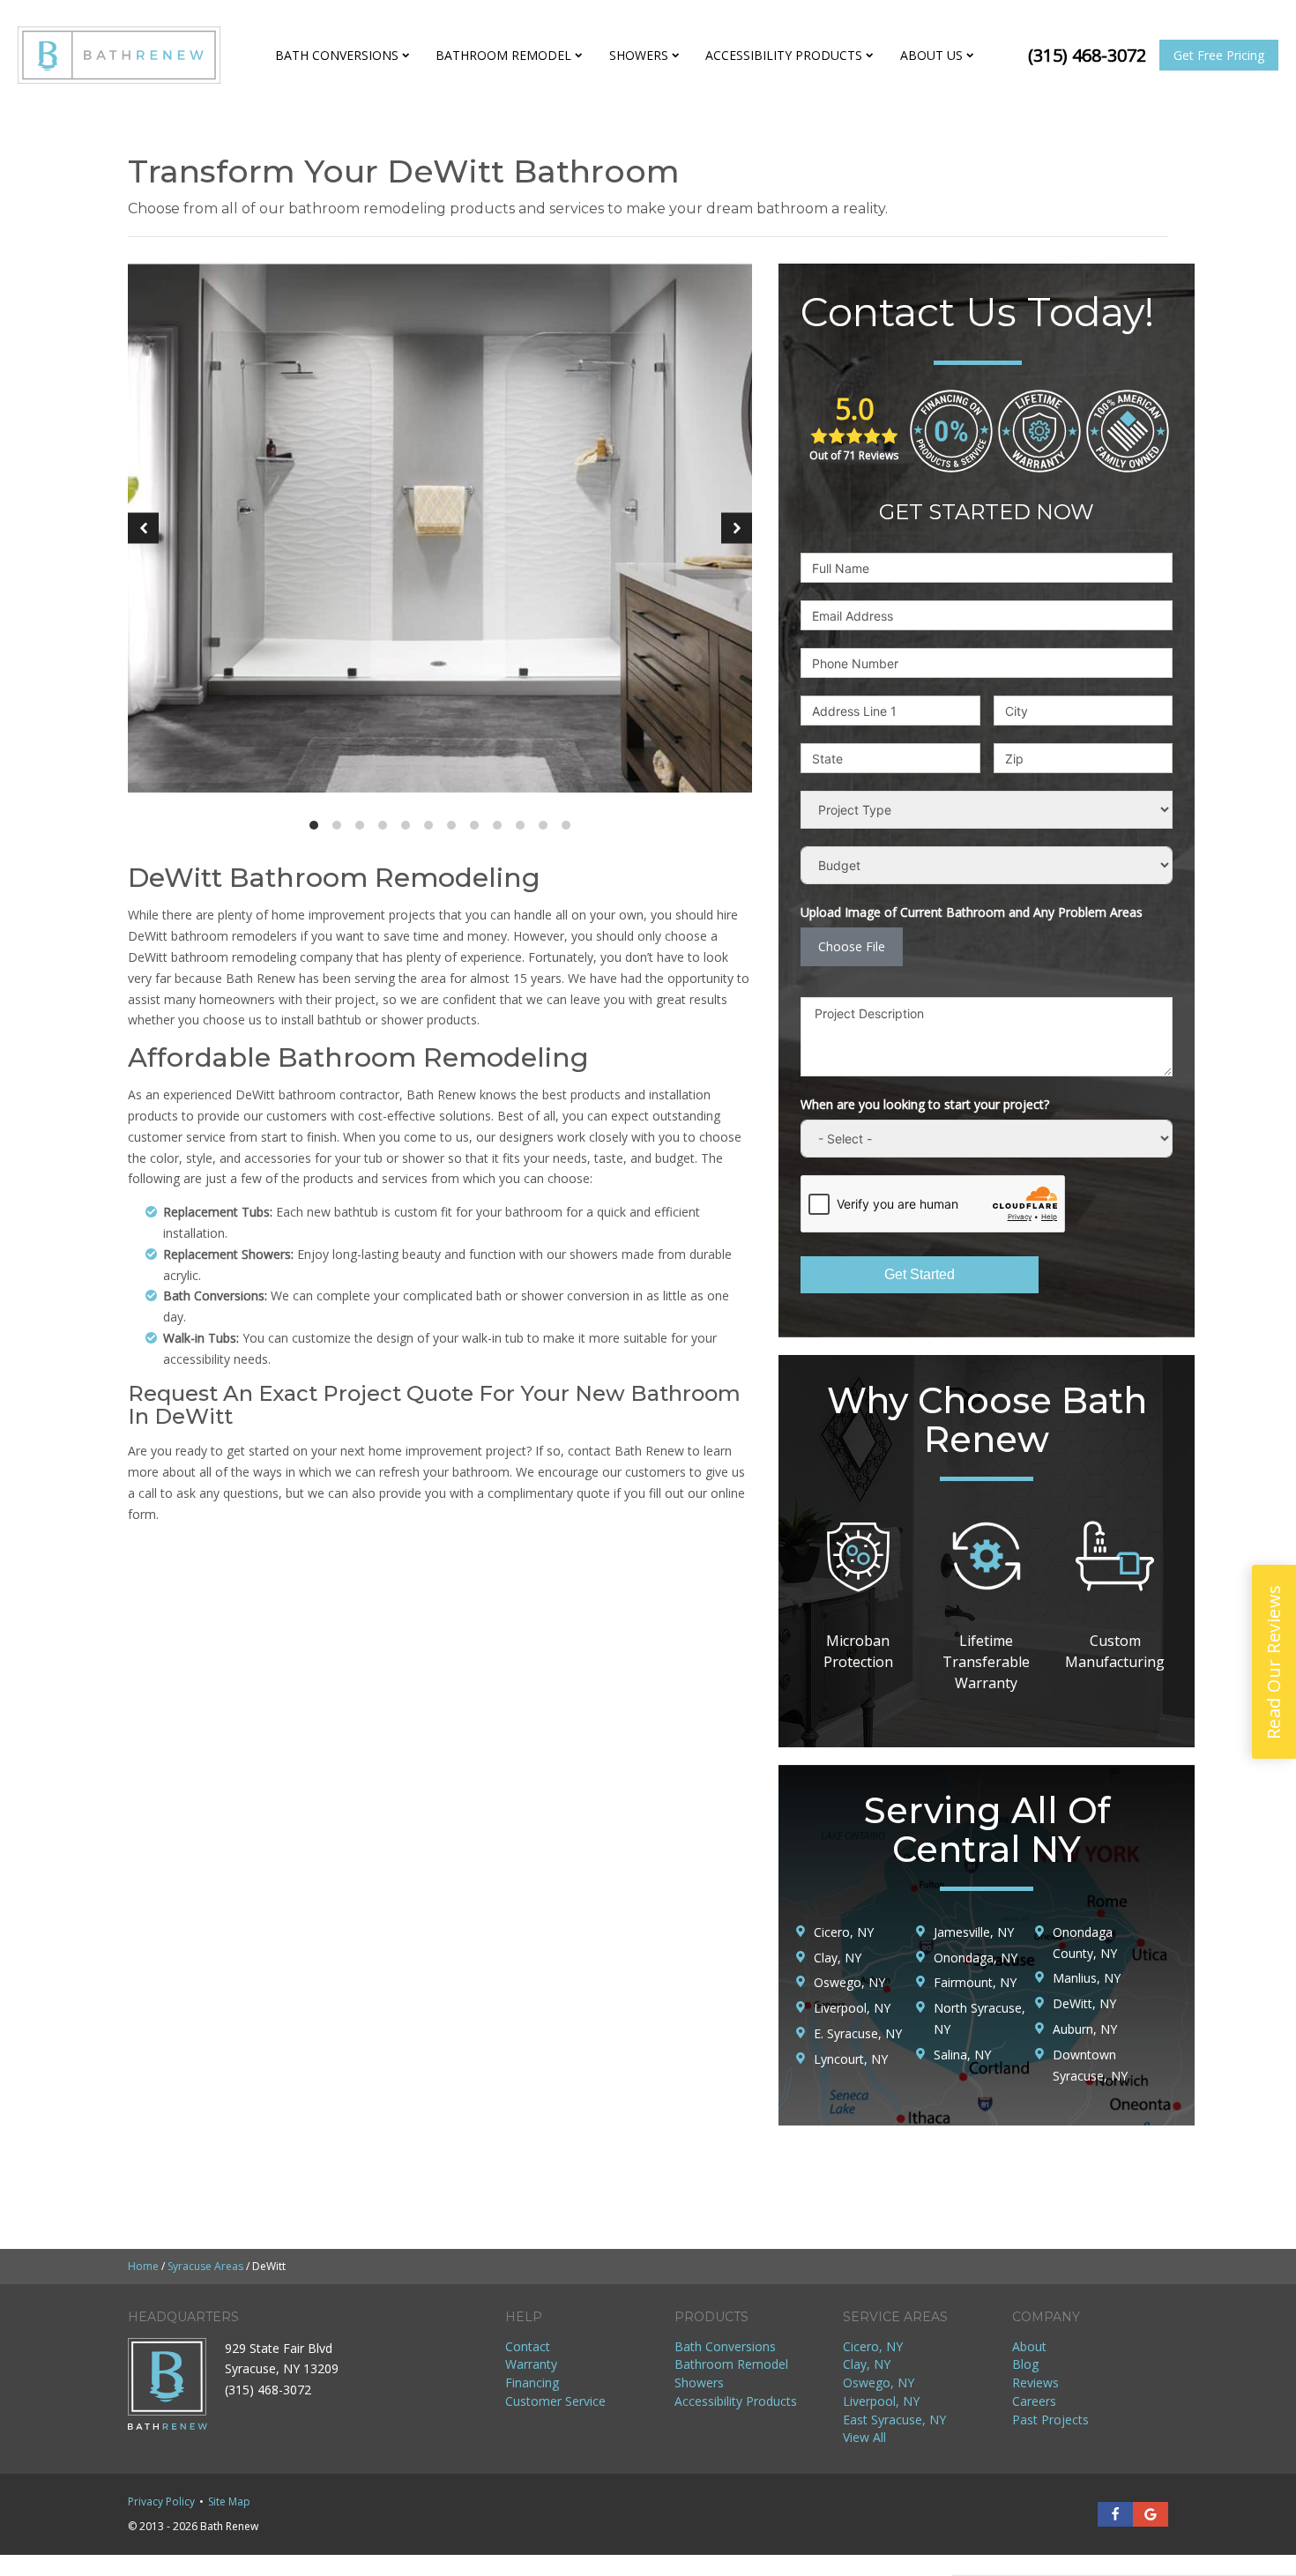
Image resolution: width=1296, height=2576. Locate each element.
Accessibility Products (784, 55)
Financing (532, 2382)
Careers (1034, 2401)
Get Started (920, 1274)
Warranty (531, 2364)
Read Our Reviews (1274, 1662)
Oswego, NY (879, 2382)
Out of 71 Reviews (854, 455)
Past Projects (1050, 2420)
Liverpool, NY (881, 2401)
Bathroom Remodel (503, 55)
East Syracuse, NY (894, 2420)
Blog (1025, 2364)
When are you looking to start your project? (925, 1104)
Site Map (229, 2502)
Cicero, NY (873, 2346)
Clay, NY (867, 2364)
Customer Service (555, 2401)
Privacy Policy (161, 2502)
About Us (931, 55)
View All (864, 2437)
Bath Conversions (337, 55)
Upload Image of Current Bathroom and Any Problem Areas (972, 912)
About (1029, 2346)
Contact (528, 2346)
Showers (639, 55)
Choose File (852, 946)
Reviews (1035, 2382)
